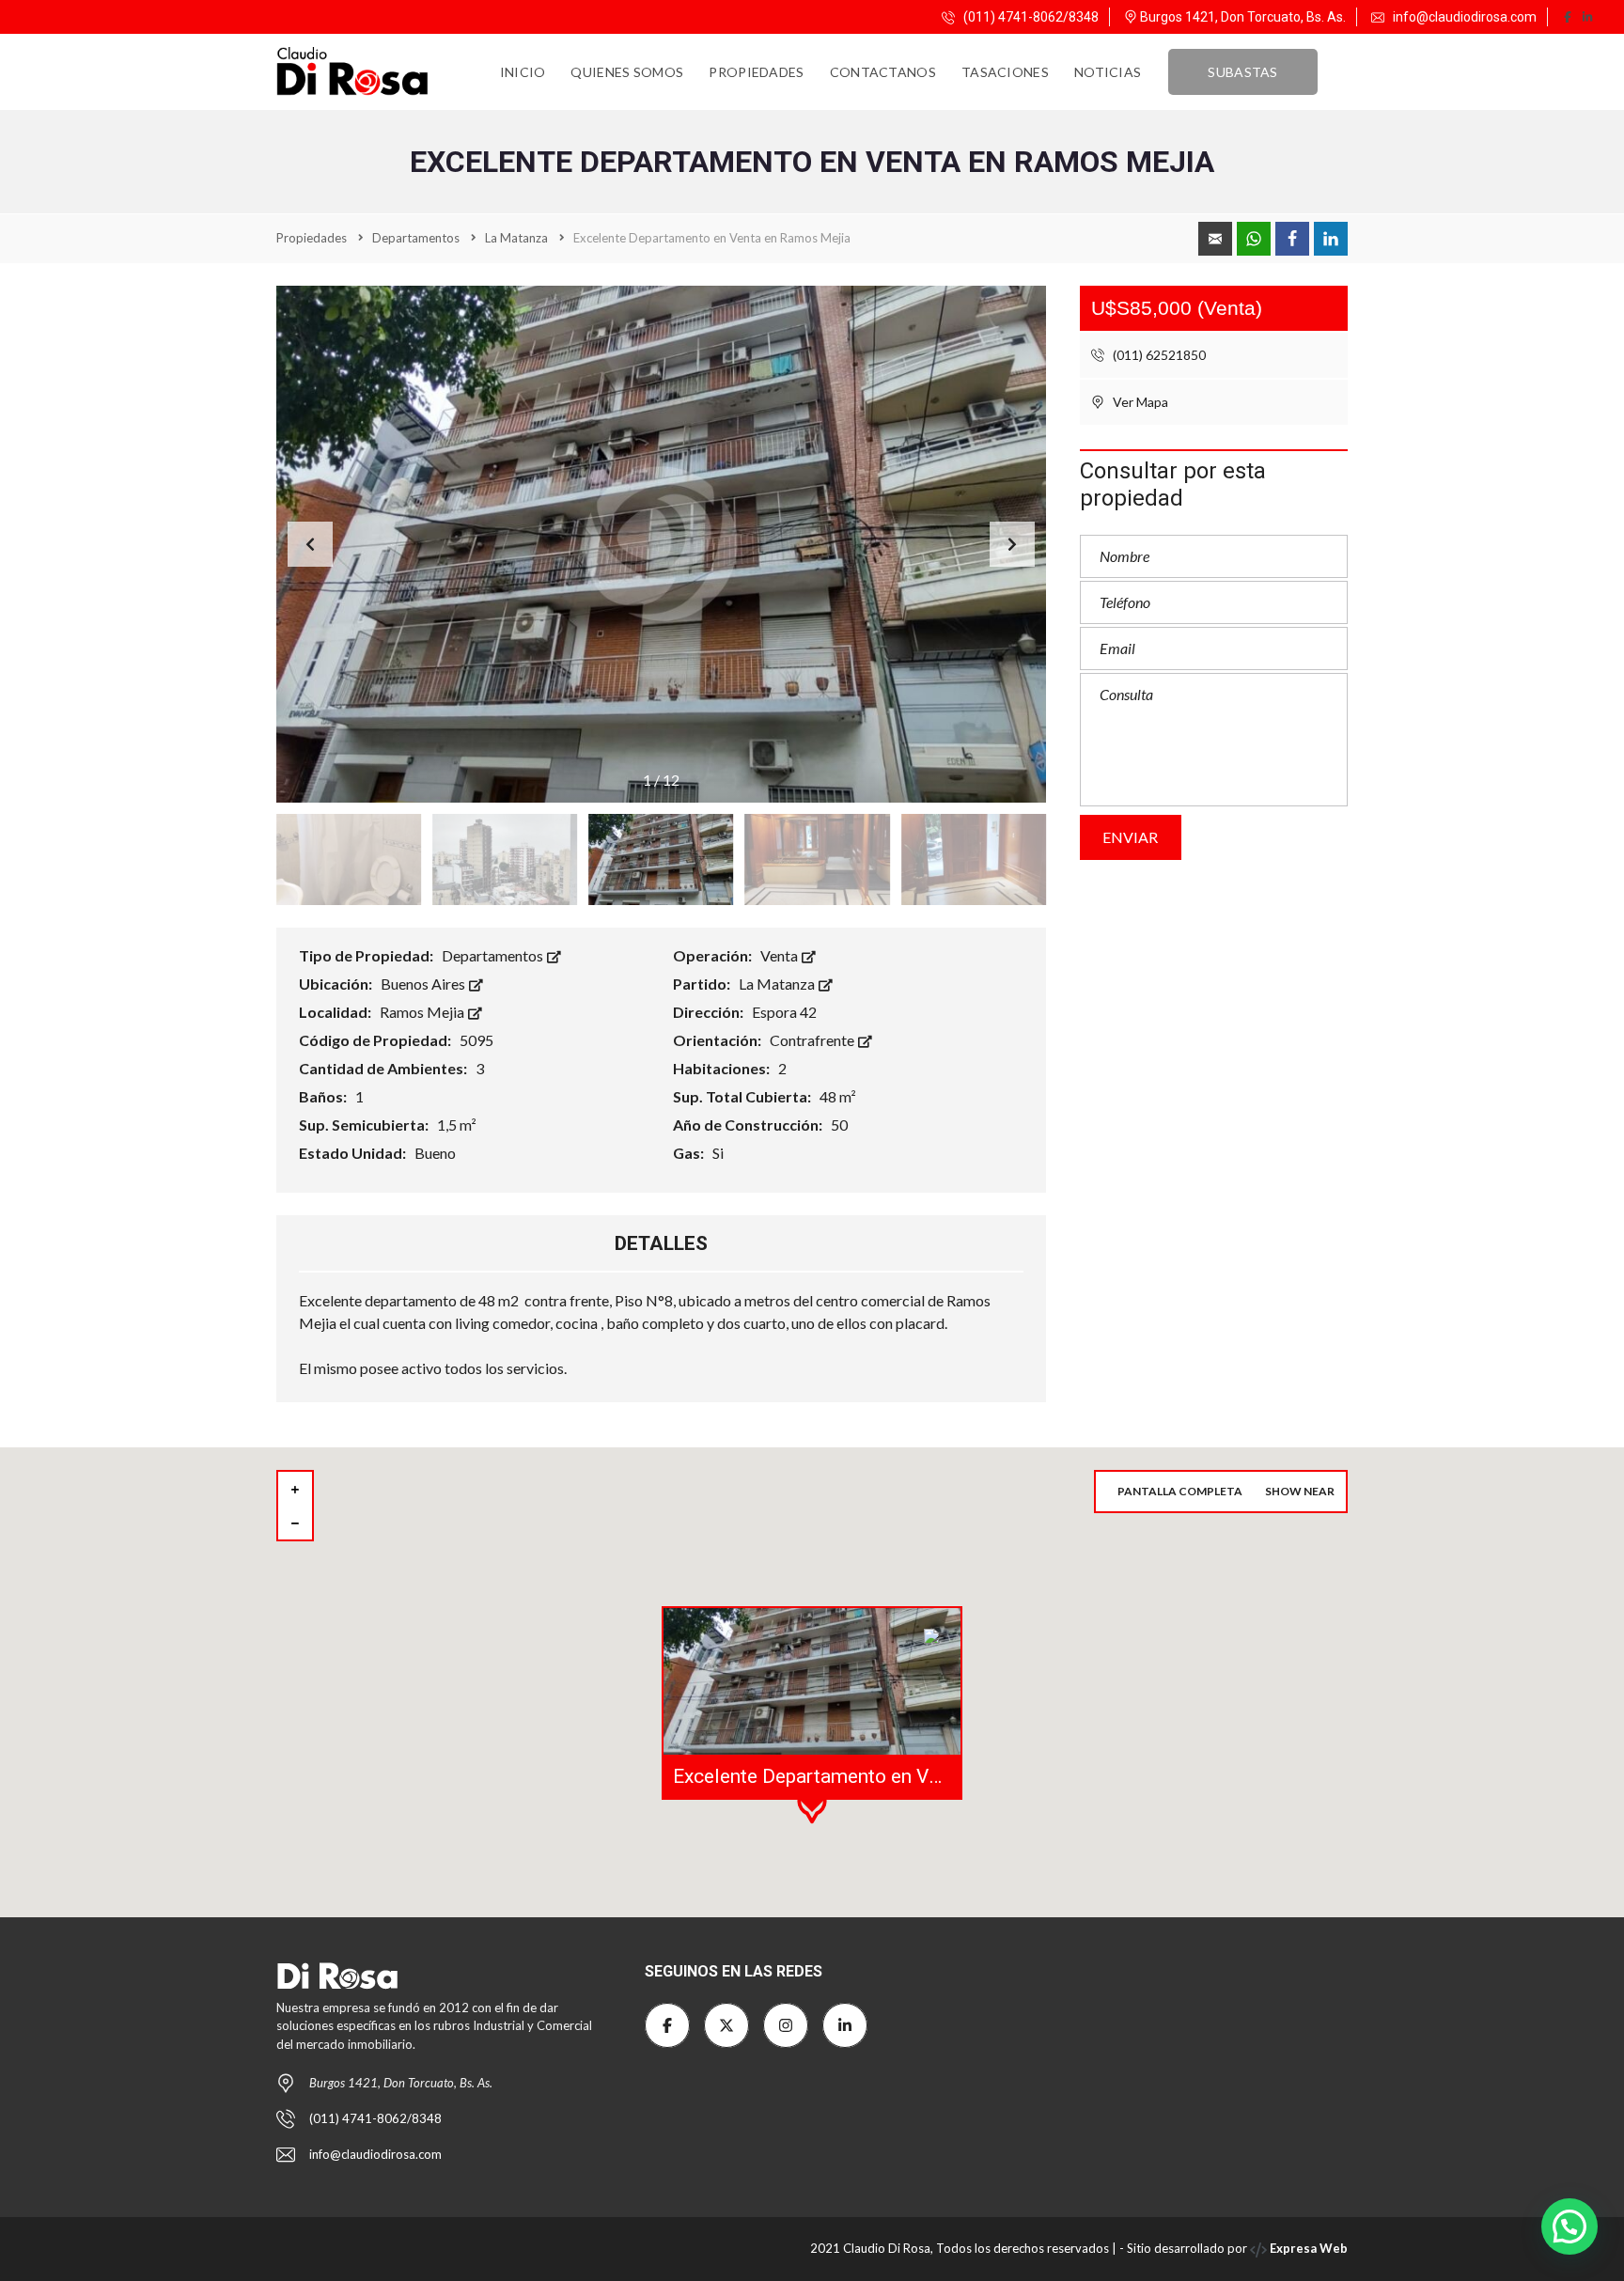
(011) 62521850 (1158, 355)
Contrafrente (813, 1040)
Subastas (1242, 72)
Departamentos (494, 955)
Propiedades (756, 72)
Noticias (1108, 72)
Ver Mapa (1139, 402)
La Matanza (778, 984)
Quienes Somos (627, 72)
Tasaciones (1005, 72)
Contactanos (883, 72)
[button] (1012, 544)
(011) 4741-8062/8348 (1030, 17)
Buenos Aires (424, 984)
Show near (1300, 1491)
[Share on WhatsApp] (1254, 239)
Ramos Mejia (423, 1012)
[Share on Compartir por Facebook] (1292, 239)
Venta (781, 955)
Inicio (523, 72)
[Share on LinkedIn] (1331, 239)
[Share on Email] (1215, 239)
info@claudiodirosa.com (1465, 17)
